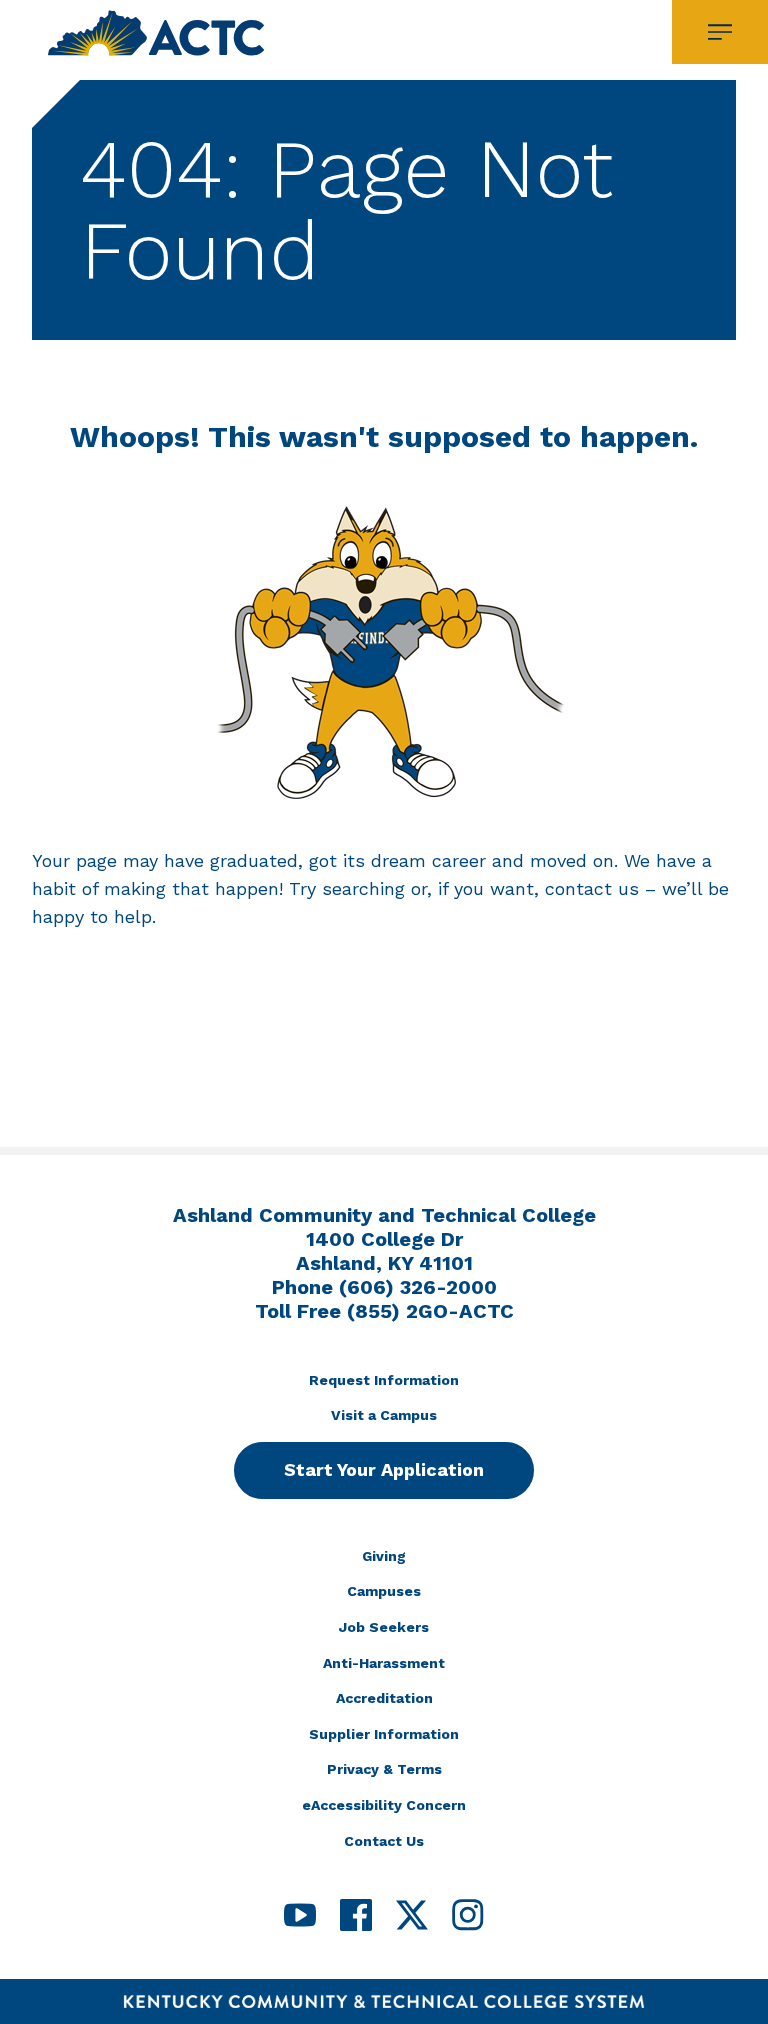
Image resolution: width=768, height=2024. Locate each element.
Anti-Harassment (384, 1663)
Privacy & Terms (384, 1769)
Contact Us (384, 1841)
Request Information (384, 1380)
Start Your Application (384, 1469)
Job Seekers (384, 1627)
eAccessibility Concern (384, 1805)
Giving (384, 1556)
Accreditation (384, 1698)
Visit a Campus (384, 1415)
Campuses (384, 1591)
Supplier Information (384, 1734)
